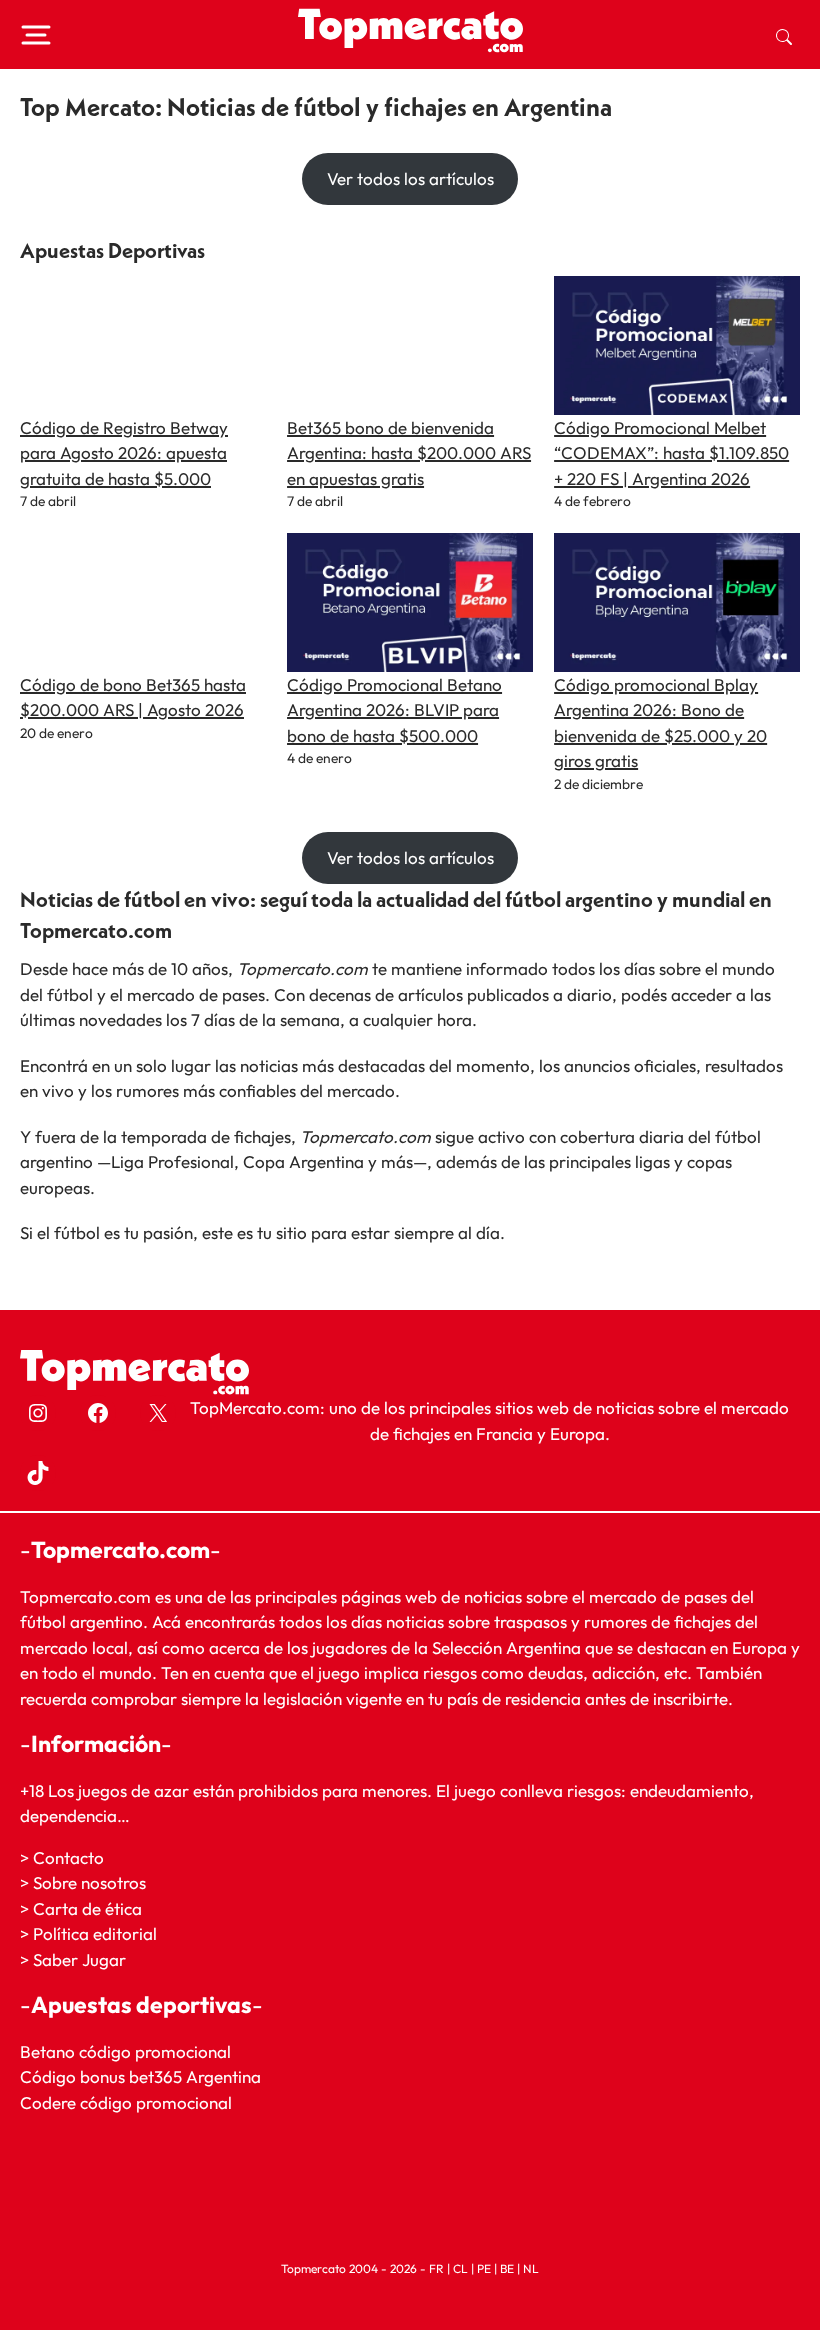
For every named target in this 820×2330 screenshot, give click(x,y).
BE (507, 2268)
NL (531, 2268)
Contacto (68, 1856)
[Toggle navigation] (36, 35)
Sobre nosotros (89, 1882)
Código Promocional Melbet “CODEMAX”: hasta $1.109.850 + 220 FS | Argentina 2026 (671, 453)
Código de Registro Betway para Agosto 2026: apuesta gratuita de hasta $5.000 (124, 453)
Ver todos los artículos (410, 178)
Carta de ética (87, 1908)
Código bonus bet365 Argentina (140, 2076)
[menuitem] (784, 35)
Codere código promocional (126, 2102)
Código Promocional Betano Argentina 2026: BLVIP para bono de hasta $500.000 (394, 710)
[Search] (784, 35)
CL (460, 2268)
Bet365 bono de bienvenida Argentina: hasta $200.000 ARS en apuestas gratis (409, 453)
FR (436, 2268)
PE (484, 2268)
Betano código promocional (125, 2051)
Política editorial (95, 1933)
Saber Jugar (79, 1959)
